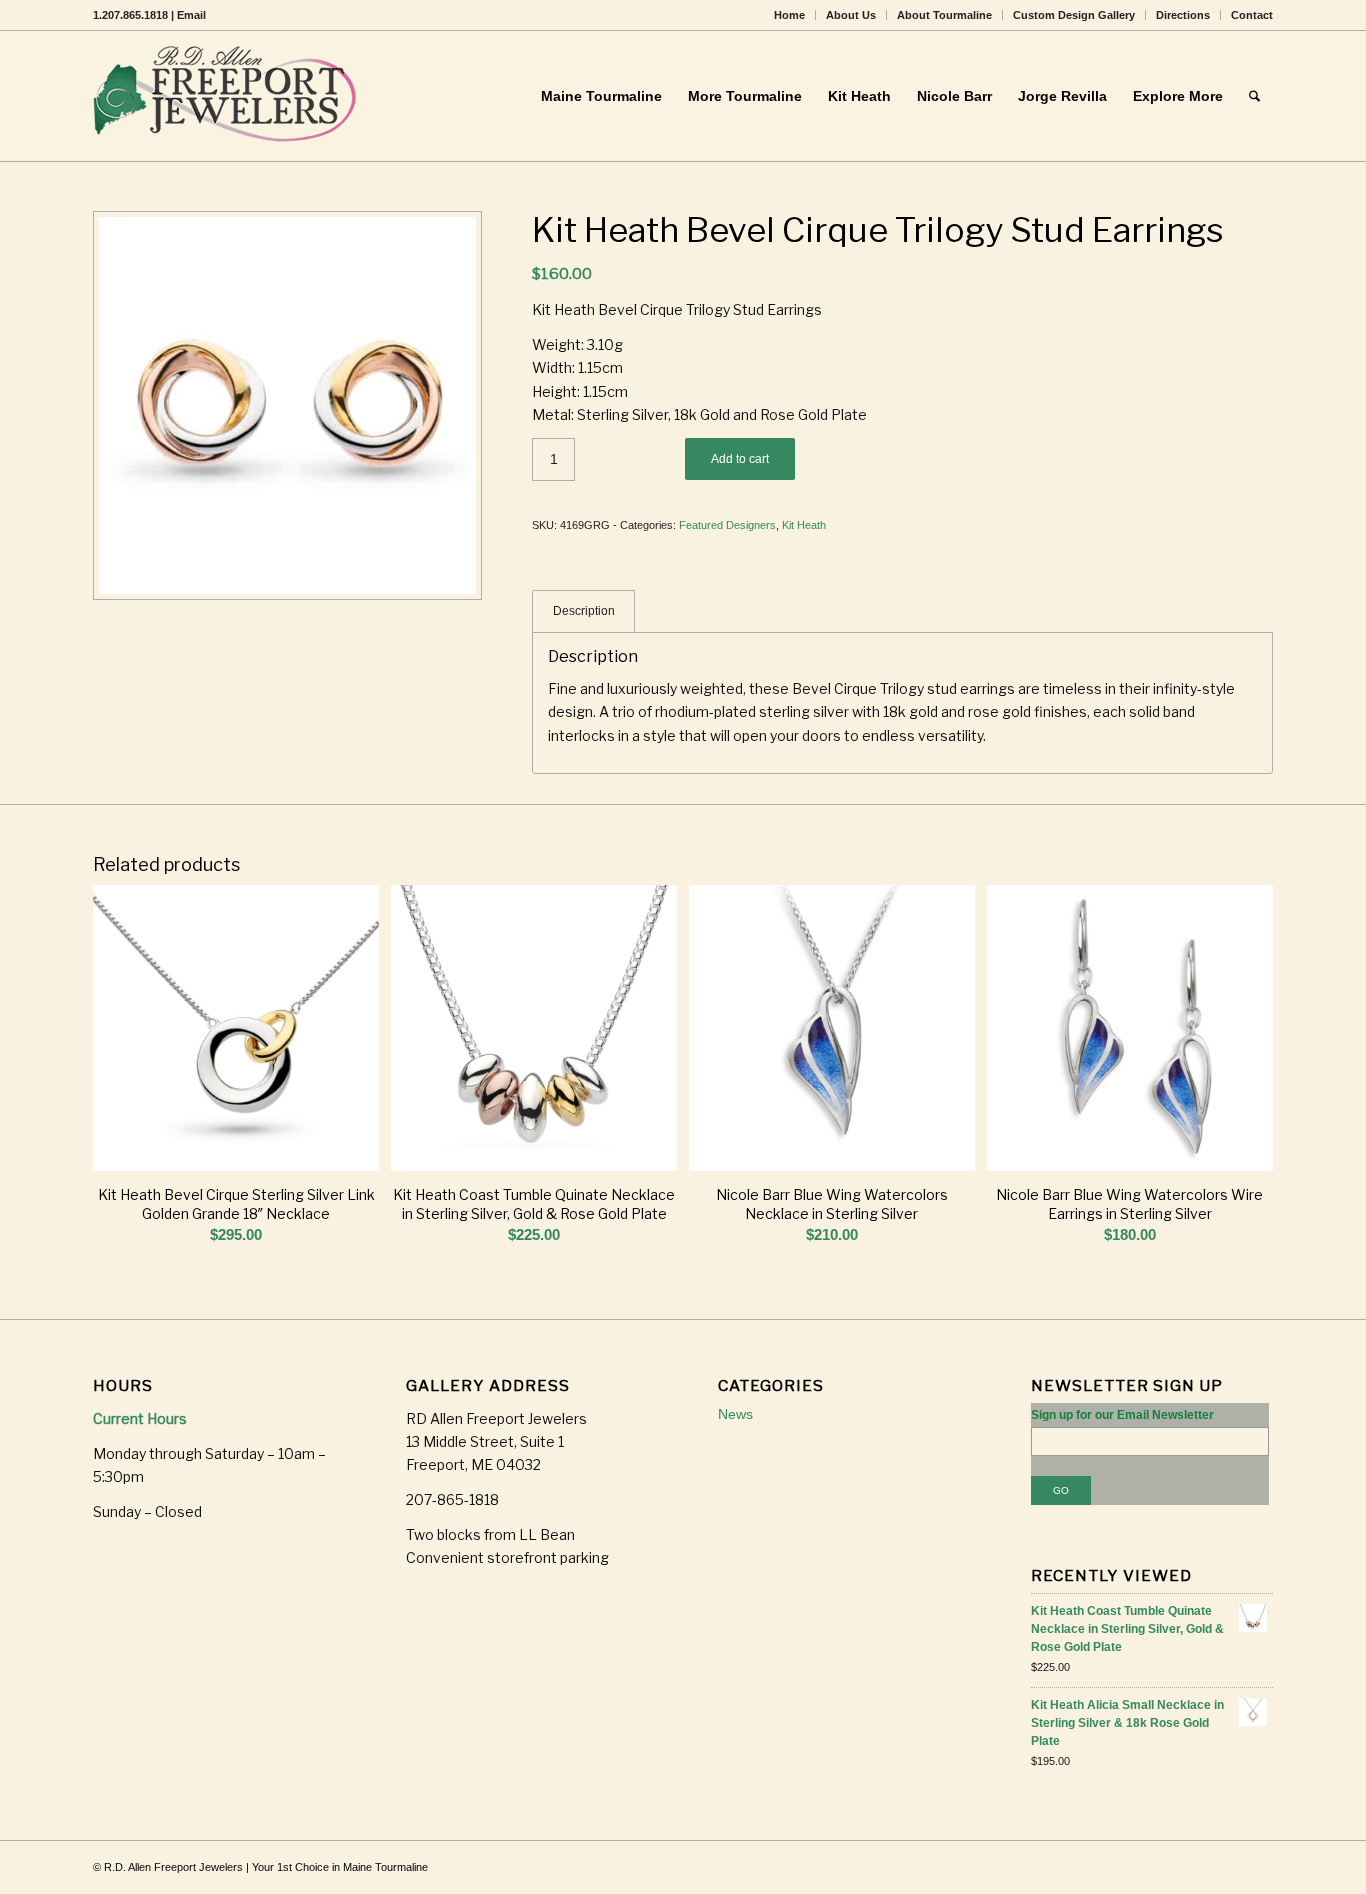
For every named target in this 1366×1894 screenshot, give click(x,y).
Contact (1252, 15)
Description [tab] (584, 611)
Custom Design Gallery (1074, 15)
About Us (851, 15)
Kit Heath (804, 525)
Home (789, 15)
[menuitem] (790, 15)
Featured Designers (727, 525)
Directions (1183, 15)
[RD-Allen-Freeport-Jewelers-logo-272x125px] (229, 96)
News (735, 1414)
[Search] (1254, 96)
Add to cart (740, 459)
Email (191, 15)
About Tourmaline (944, 15)
